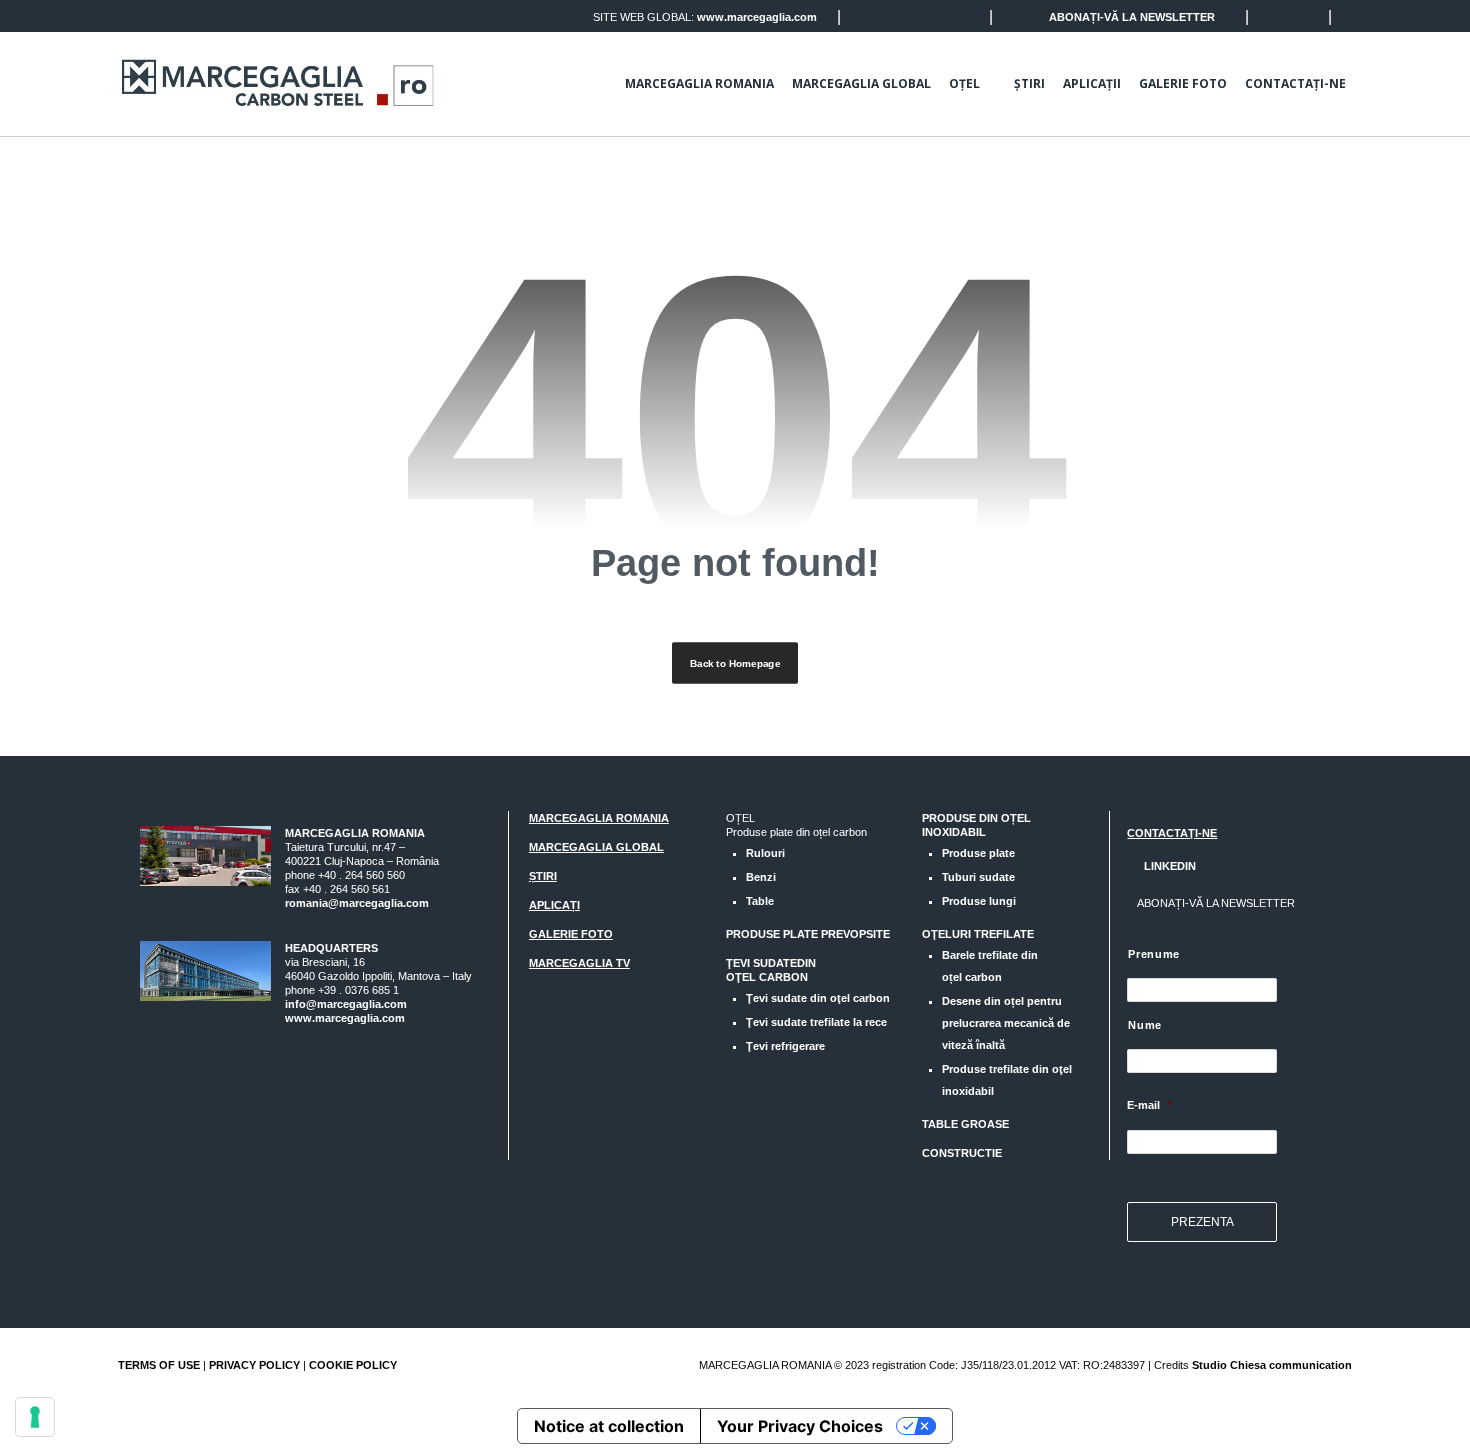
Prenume (1154, 954)
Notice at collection (609, 1426)
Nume (1145, 1025)
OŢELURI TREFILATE (978, 934)
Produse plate (978, 853)
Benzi (761, 877)
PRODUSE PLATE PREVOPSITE (808, 934)
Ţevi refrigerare (785, 1046)
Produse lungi (979, 901)
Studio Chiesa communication (1272, 1365)
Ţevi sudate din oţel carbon (818, 998)
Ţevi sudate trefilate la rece (816, 1022)
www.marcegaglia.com (757, 17)
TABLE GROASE (965, 1124)
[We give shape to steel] (278, 83)
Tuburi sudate (978, 877)
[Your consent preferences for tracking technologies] (35, 1417)
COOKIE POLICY (353, 1365)
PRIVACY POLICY (254, 1365)
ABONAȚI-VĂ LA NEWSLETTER (1132, 17)
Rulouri (765, 853)
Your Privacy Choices (800, 1426)
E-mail (1149, 1105)
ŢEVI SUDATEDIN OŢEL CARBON (771, 970)
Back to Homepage (735, 663)
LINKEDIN (1168, 866)
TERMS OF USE (159, 1365)
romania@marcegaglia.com (357, 903)
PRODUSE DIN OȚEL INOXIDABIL (976, 825)
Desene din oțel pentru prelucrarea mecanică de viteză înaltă (1006, 1023)
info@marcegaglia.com (346, 1004)
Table (760, 901)
